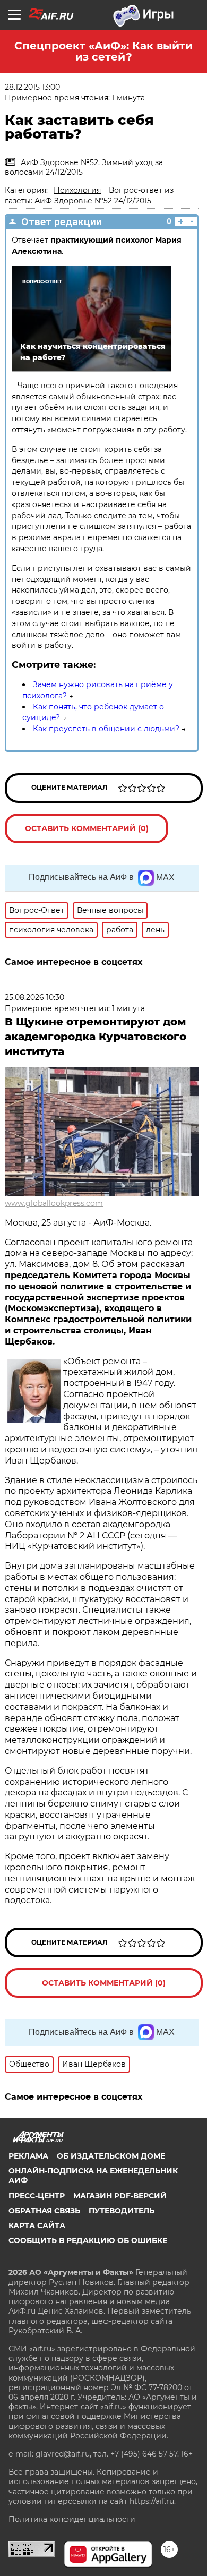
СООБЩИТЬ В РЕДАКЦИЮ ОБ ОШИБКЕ (88, 2240)
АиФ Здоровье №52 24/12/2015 (93, 201)
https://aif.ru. (153, 2501)
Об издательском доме (111, 2156)
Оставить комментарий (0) (87, 828)
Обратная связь (44, 2211)
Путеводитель (122, 2211)
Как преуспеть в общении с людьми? (106, 729)
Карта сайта (37, 2226)
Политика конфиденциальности (72, 2519)
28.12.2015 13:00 (32, 87)
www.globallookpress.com (54, 1203)
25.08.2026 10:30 (34, 997)
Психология (77, 190)
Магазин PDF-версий (120, 2196)
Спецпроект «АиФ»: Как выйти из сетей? (103, 51)
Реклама (28, 2156)
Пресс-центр (37, 2196)
